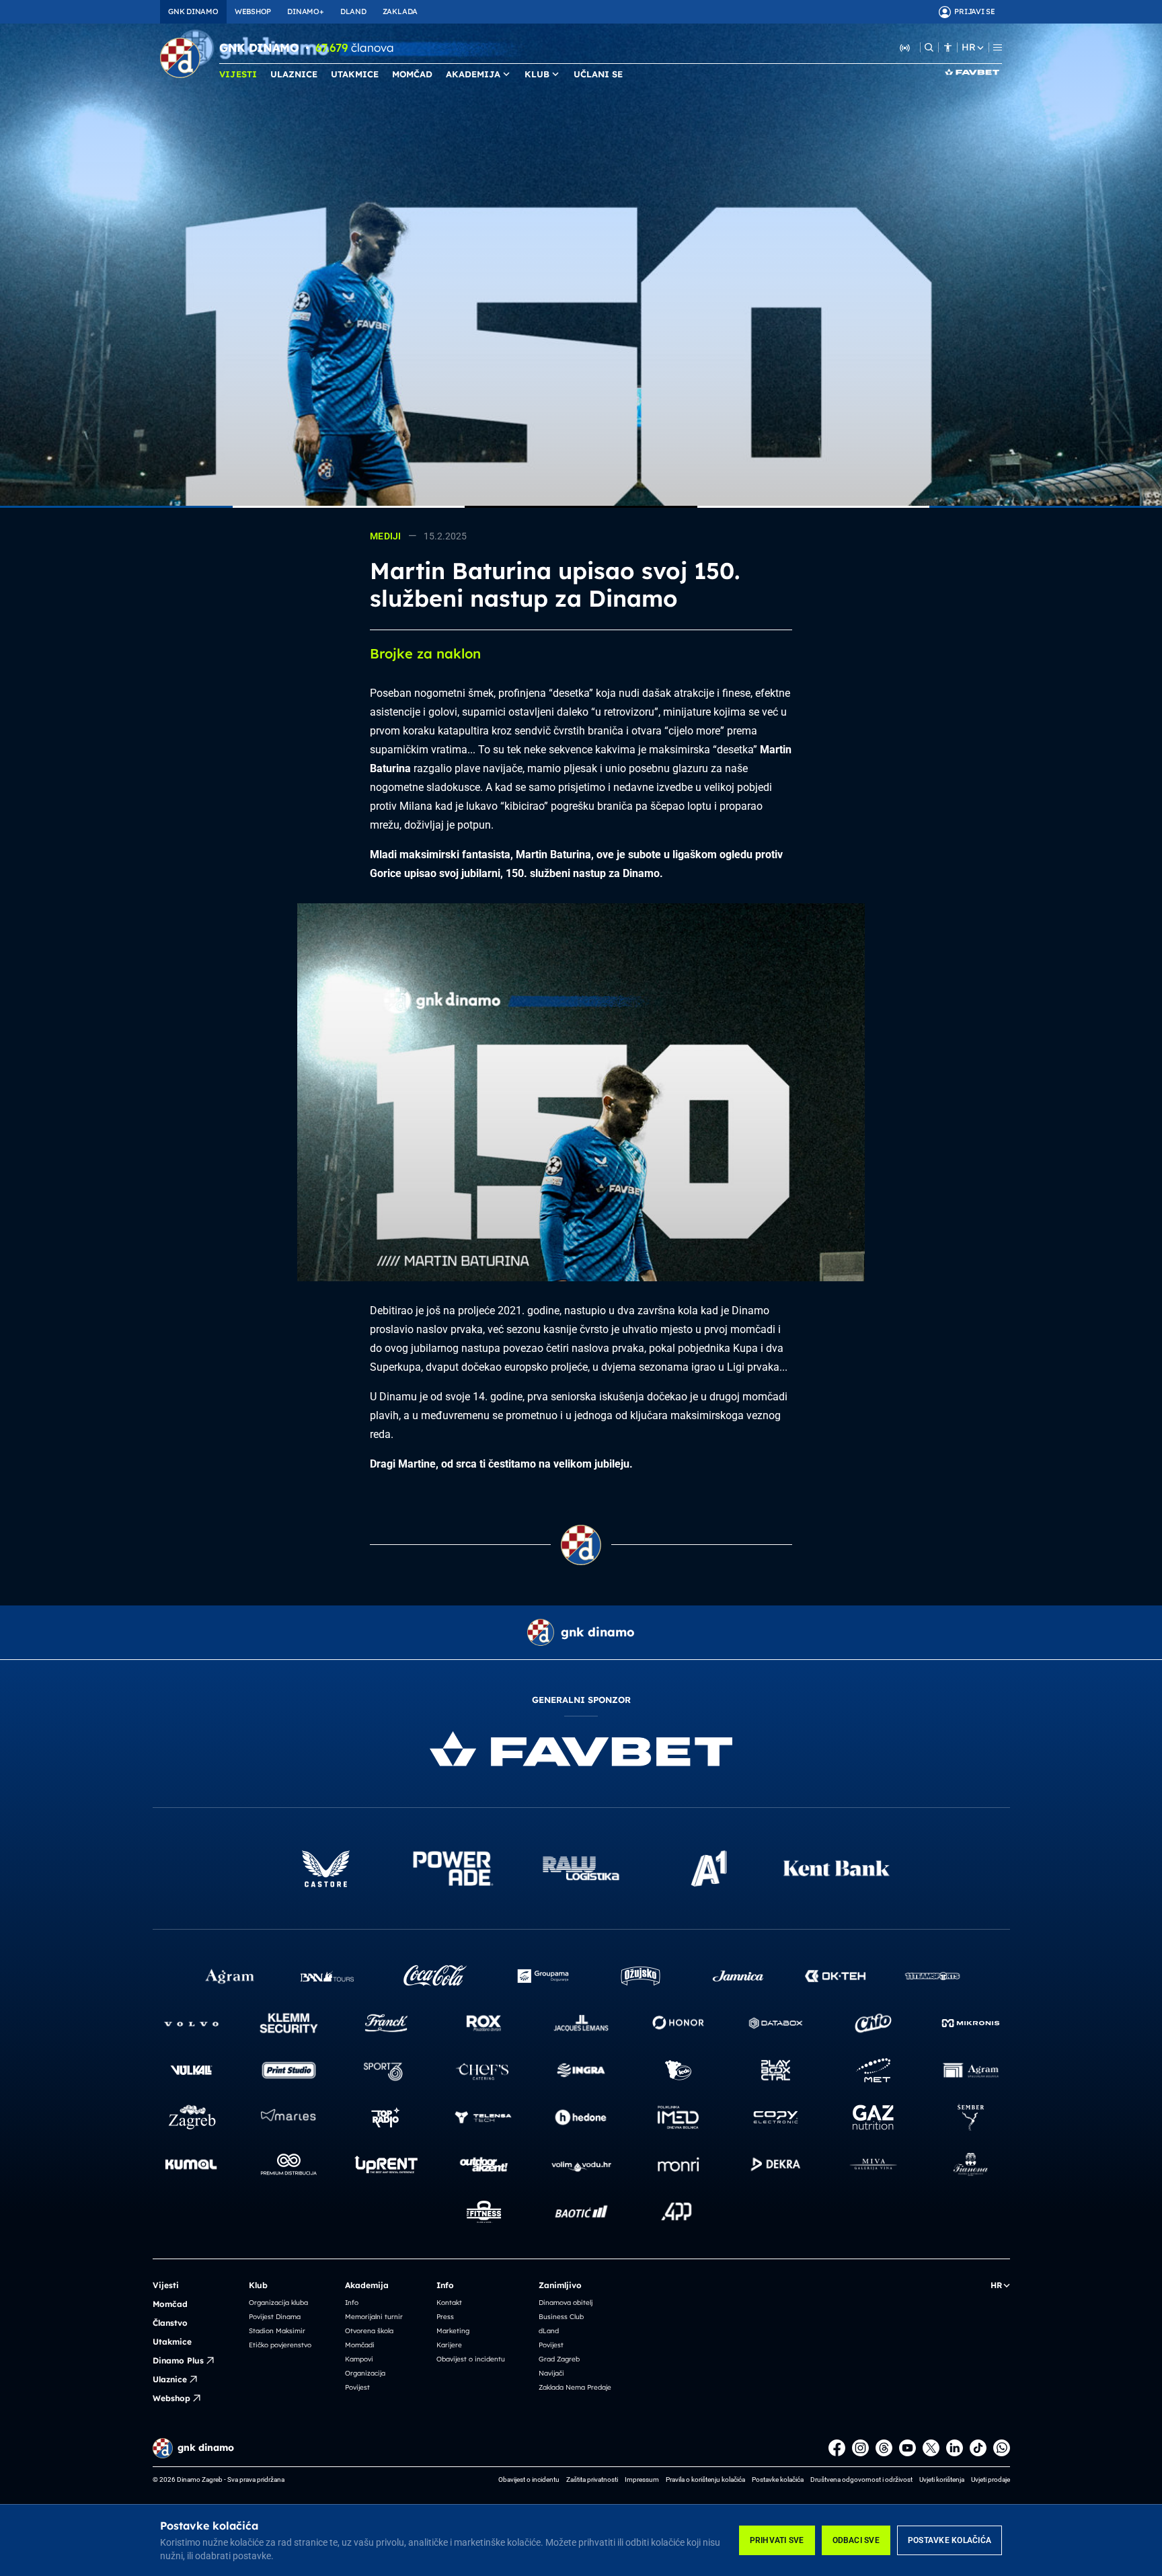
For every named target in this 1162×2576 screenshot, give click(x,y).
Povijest (357, 2387)
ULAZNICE (294, 74)
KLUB (537, 74)
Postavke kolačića (950, 2540)
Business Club (561, 2317)
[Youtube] (907, 2448)
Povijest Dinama (275, 2317)
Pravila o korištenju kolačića (705, 2479)
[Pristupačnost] (948, 47)
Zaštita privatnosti (592, 2479)
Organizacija (365, 2373)
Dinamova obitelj (566, 2303)
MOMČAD (412, 74)
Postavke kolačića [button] (778, 2479)
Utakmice (172, 2342)
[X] (931, 2448)
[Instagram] (860, 2448)
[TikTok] (978, 2448)
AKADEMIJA (473, 74)
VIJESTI (238, 74)
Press (445, 2317)
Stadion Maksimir (277, 2331)
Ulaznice (170, 2379)
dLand (549, 2331)
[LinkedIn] (955, 2448)
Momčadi (360, 2345)
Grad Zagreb (559, 2359)
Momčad (170, 2304)
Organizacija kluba (278, 2303)
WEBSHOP (253, 11)
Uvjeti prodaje (991, 2479)
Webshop (171, 2398)
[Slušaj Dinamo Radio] (905, 47)
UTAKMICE (355, 74)
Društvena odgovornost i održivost (861, 2479)
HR (968, 47)
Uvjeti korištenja (942, 2479)
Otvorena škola (369, 2331)
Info (352, 2303)
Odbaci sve (856, 2540)
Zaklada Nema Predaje (575, 2387)
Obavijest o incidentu (471, 2359)
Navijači (551, 2373)
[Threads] (884, 2448)
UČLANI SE (598, 74)
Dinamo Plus (178, 2360)
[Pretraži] (929, 47)
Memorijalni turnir (374, 2317)
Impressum (642, 2479)
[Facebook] (837, 2448)
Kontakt (449, 2303)
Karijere (449, 2345)
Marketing (453, 2331)
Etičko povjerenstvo (280, 2345)
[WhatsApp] (1002, 2448)
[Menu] (998, 47)
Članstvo (170, 2323)
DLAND (353, 11)
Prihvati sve (777, 2540)
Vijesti (166, 2285)
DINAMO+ (305, 11)
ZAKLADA (400, 11)
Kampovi (359, 2359)
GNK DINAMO (193, 11)
